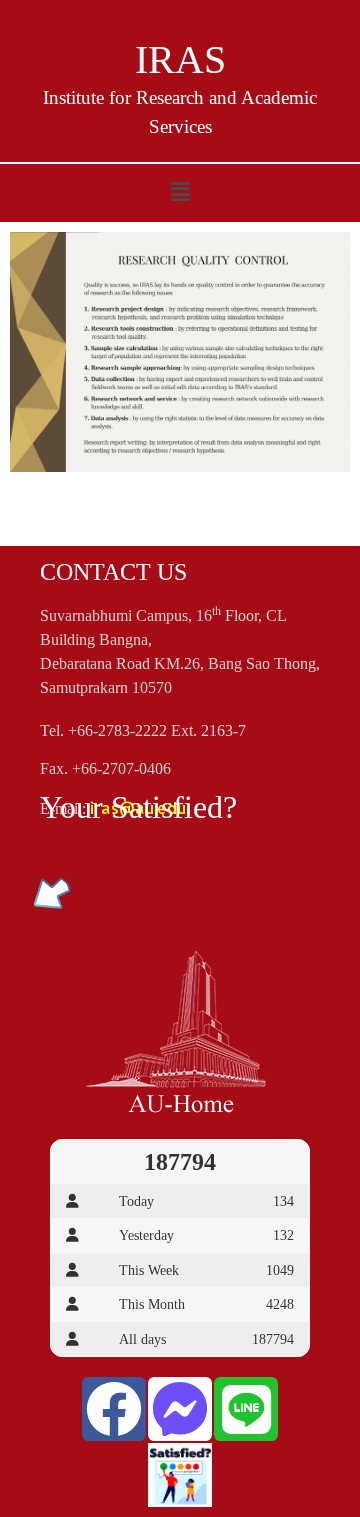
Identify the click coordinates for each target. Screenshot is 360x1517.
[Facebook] (114, 1409)
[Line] (246, 1409)
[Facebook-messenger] (180, 1409)
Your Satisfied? (138, 807)
